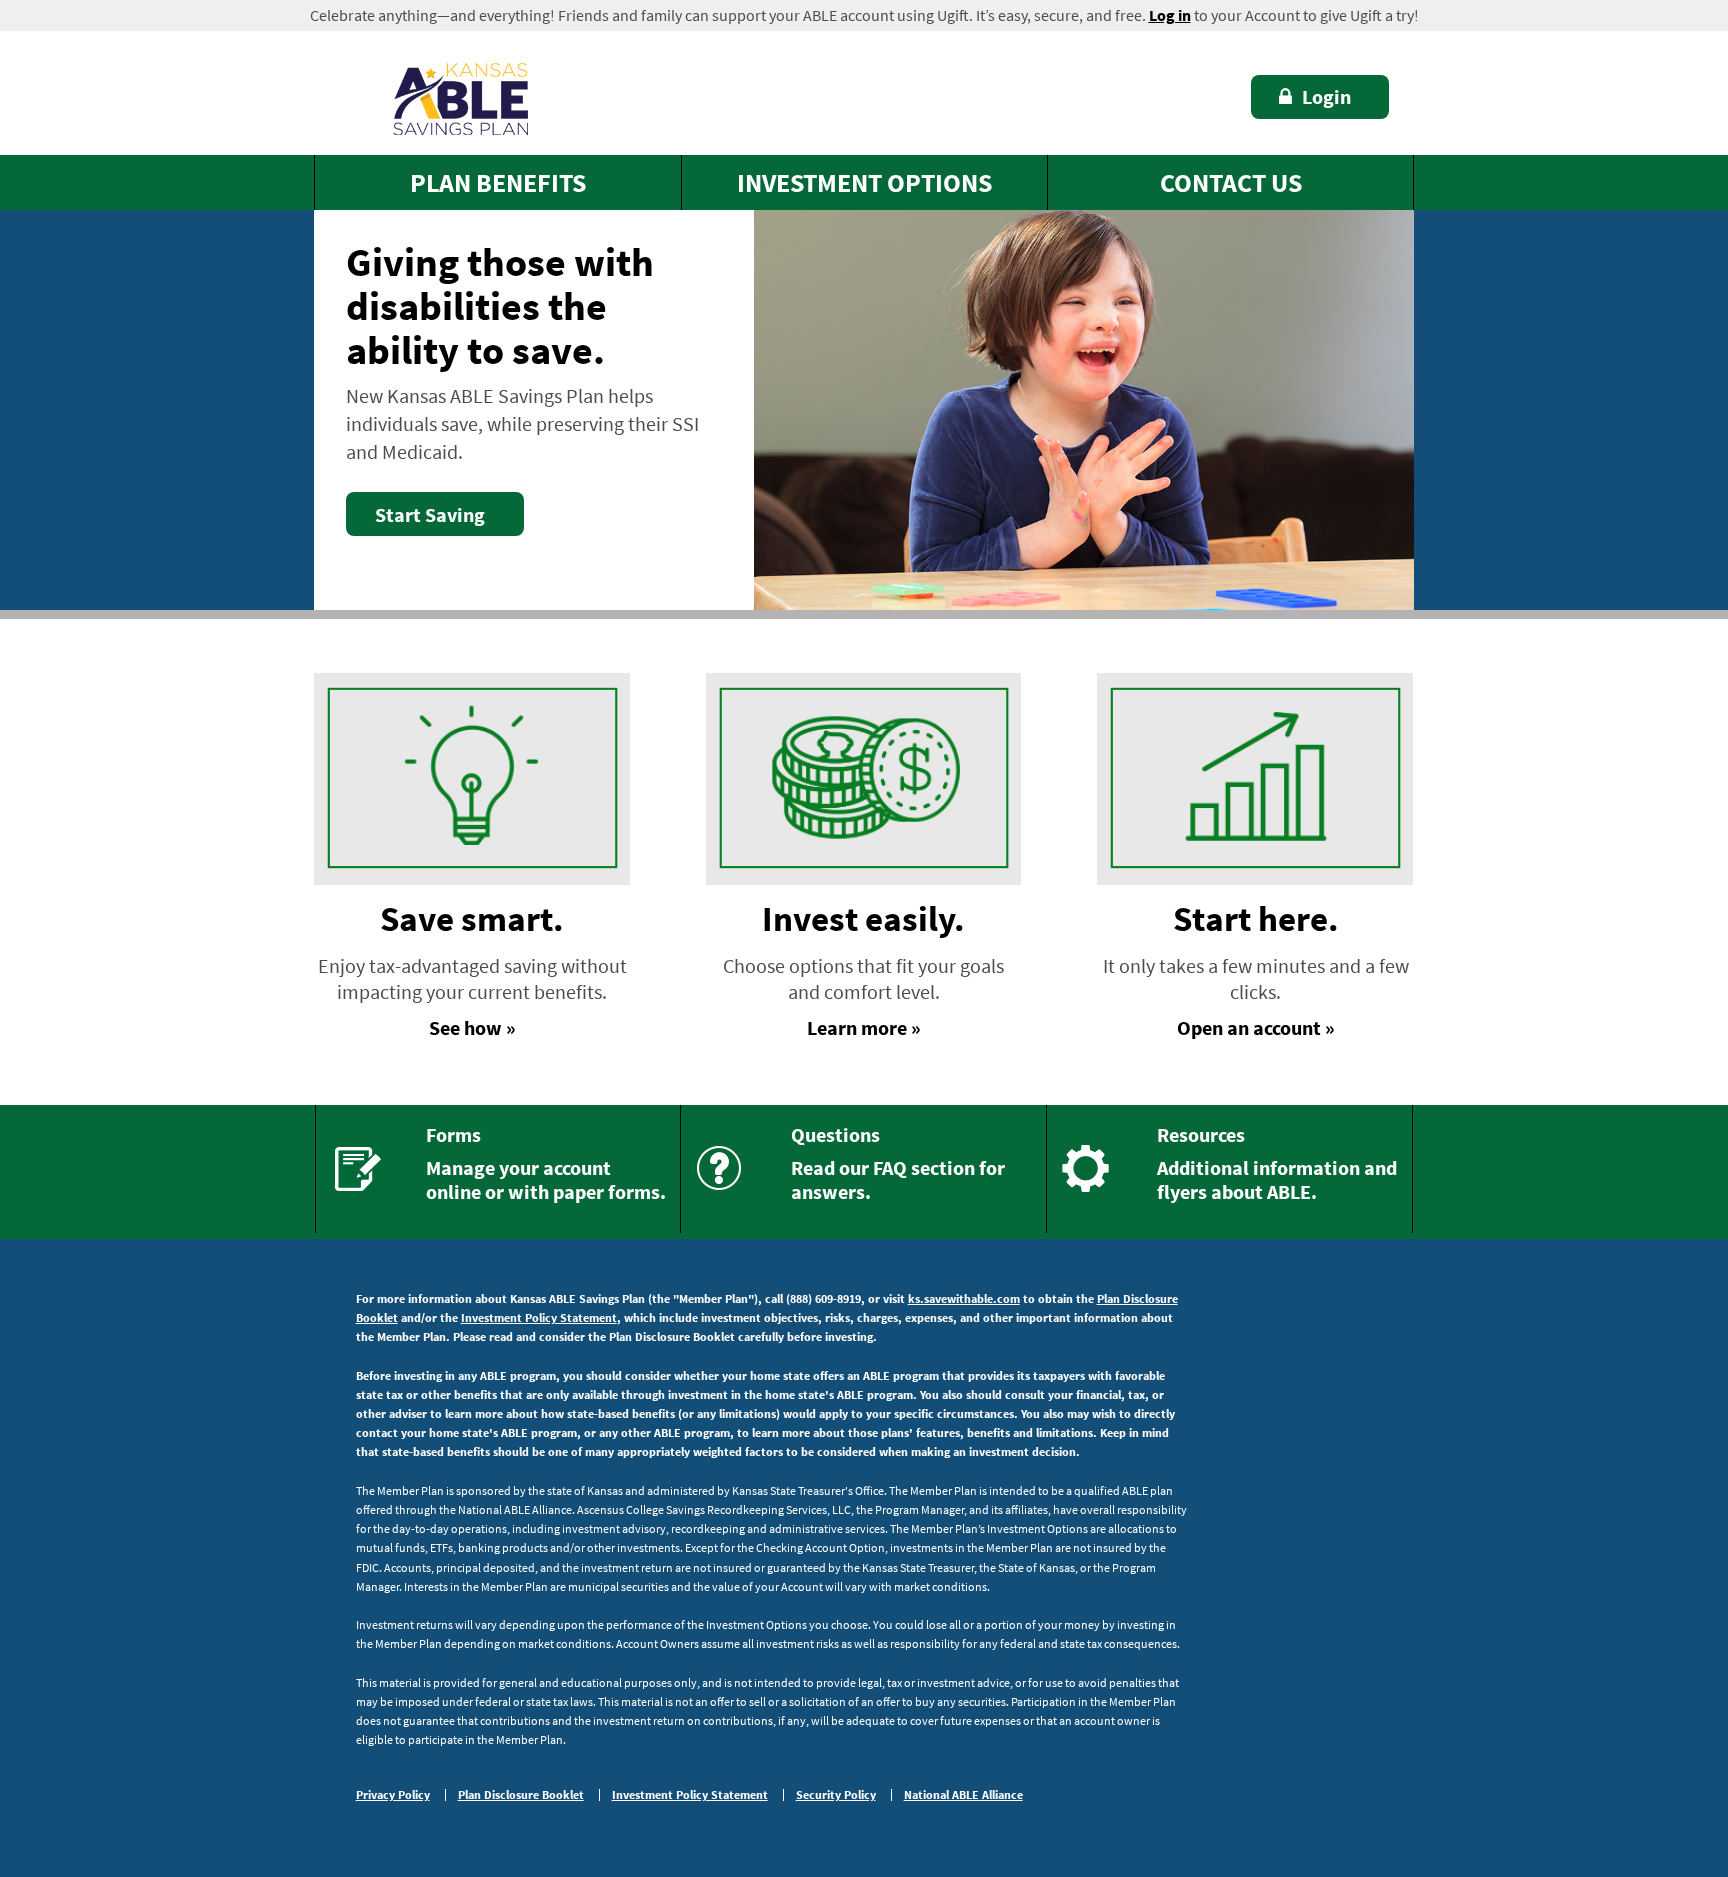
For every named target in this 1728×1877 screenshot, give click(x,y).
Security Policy (836, 1795)
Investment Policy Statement (539, 1317)
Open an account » (1256, 1027)
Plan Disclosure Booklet (521, 1795)
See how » (472, 1027)
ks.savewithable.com (964, 1298)
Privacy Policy (393, 1795)
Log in (1170, 15)
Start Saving (430, 514)
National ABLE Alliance (963, 1795)
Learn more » (864, 1027)
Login (1326, 96)
